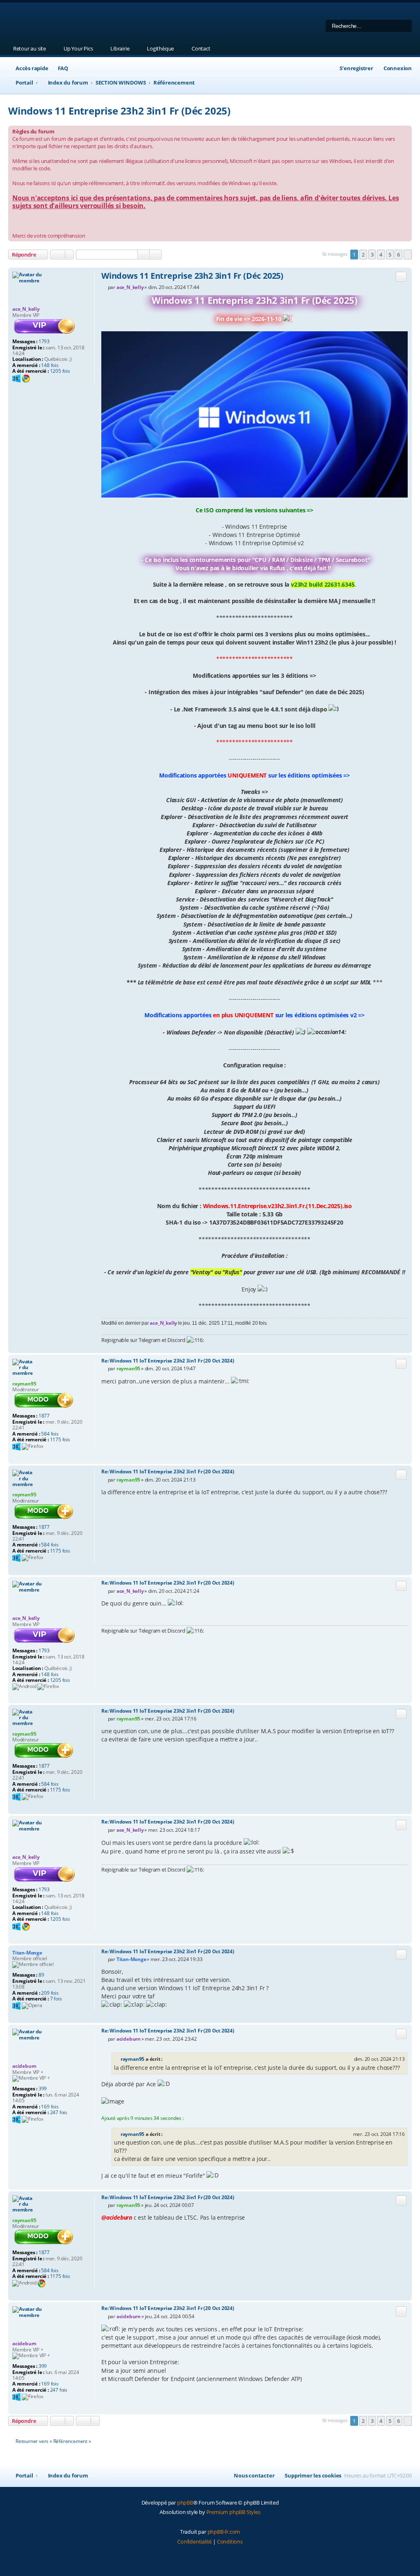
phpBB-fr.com (224, 2532)
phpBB (185, 2503)
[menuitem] (59, 68)
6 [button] (398, 255)
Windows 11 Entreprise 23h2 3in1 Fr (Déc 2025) (119, 111)
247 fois (59, 2113)
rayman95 (24, 1384)
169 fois (50, 2107)
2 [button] (363, 255)
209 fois (50, 1993)
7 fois (56, 1999)
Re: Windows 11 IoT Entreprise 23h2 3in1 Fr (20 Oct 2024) (168, 1361)
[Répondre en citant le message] (401, 277)
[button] (408, 255)
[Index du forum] (113, 23)
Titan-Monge (27, 1953)
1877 (44, 1416)
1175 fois (60, 1440)
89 (41, 1975)
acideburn (24, 2066)
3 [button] (372, 255)
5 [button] (390, 255)
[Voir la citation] (167, 2059)
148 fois (50, 365)
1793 (44, 342)
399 (43, 2089)
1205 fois (60, 371)
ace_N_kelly (26, 309)
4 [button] (381, 255)
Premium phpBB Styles (233, 2512)
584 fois (50, 1434)
